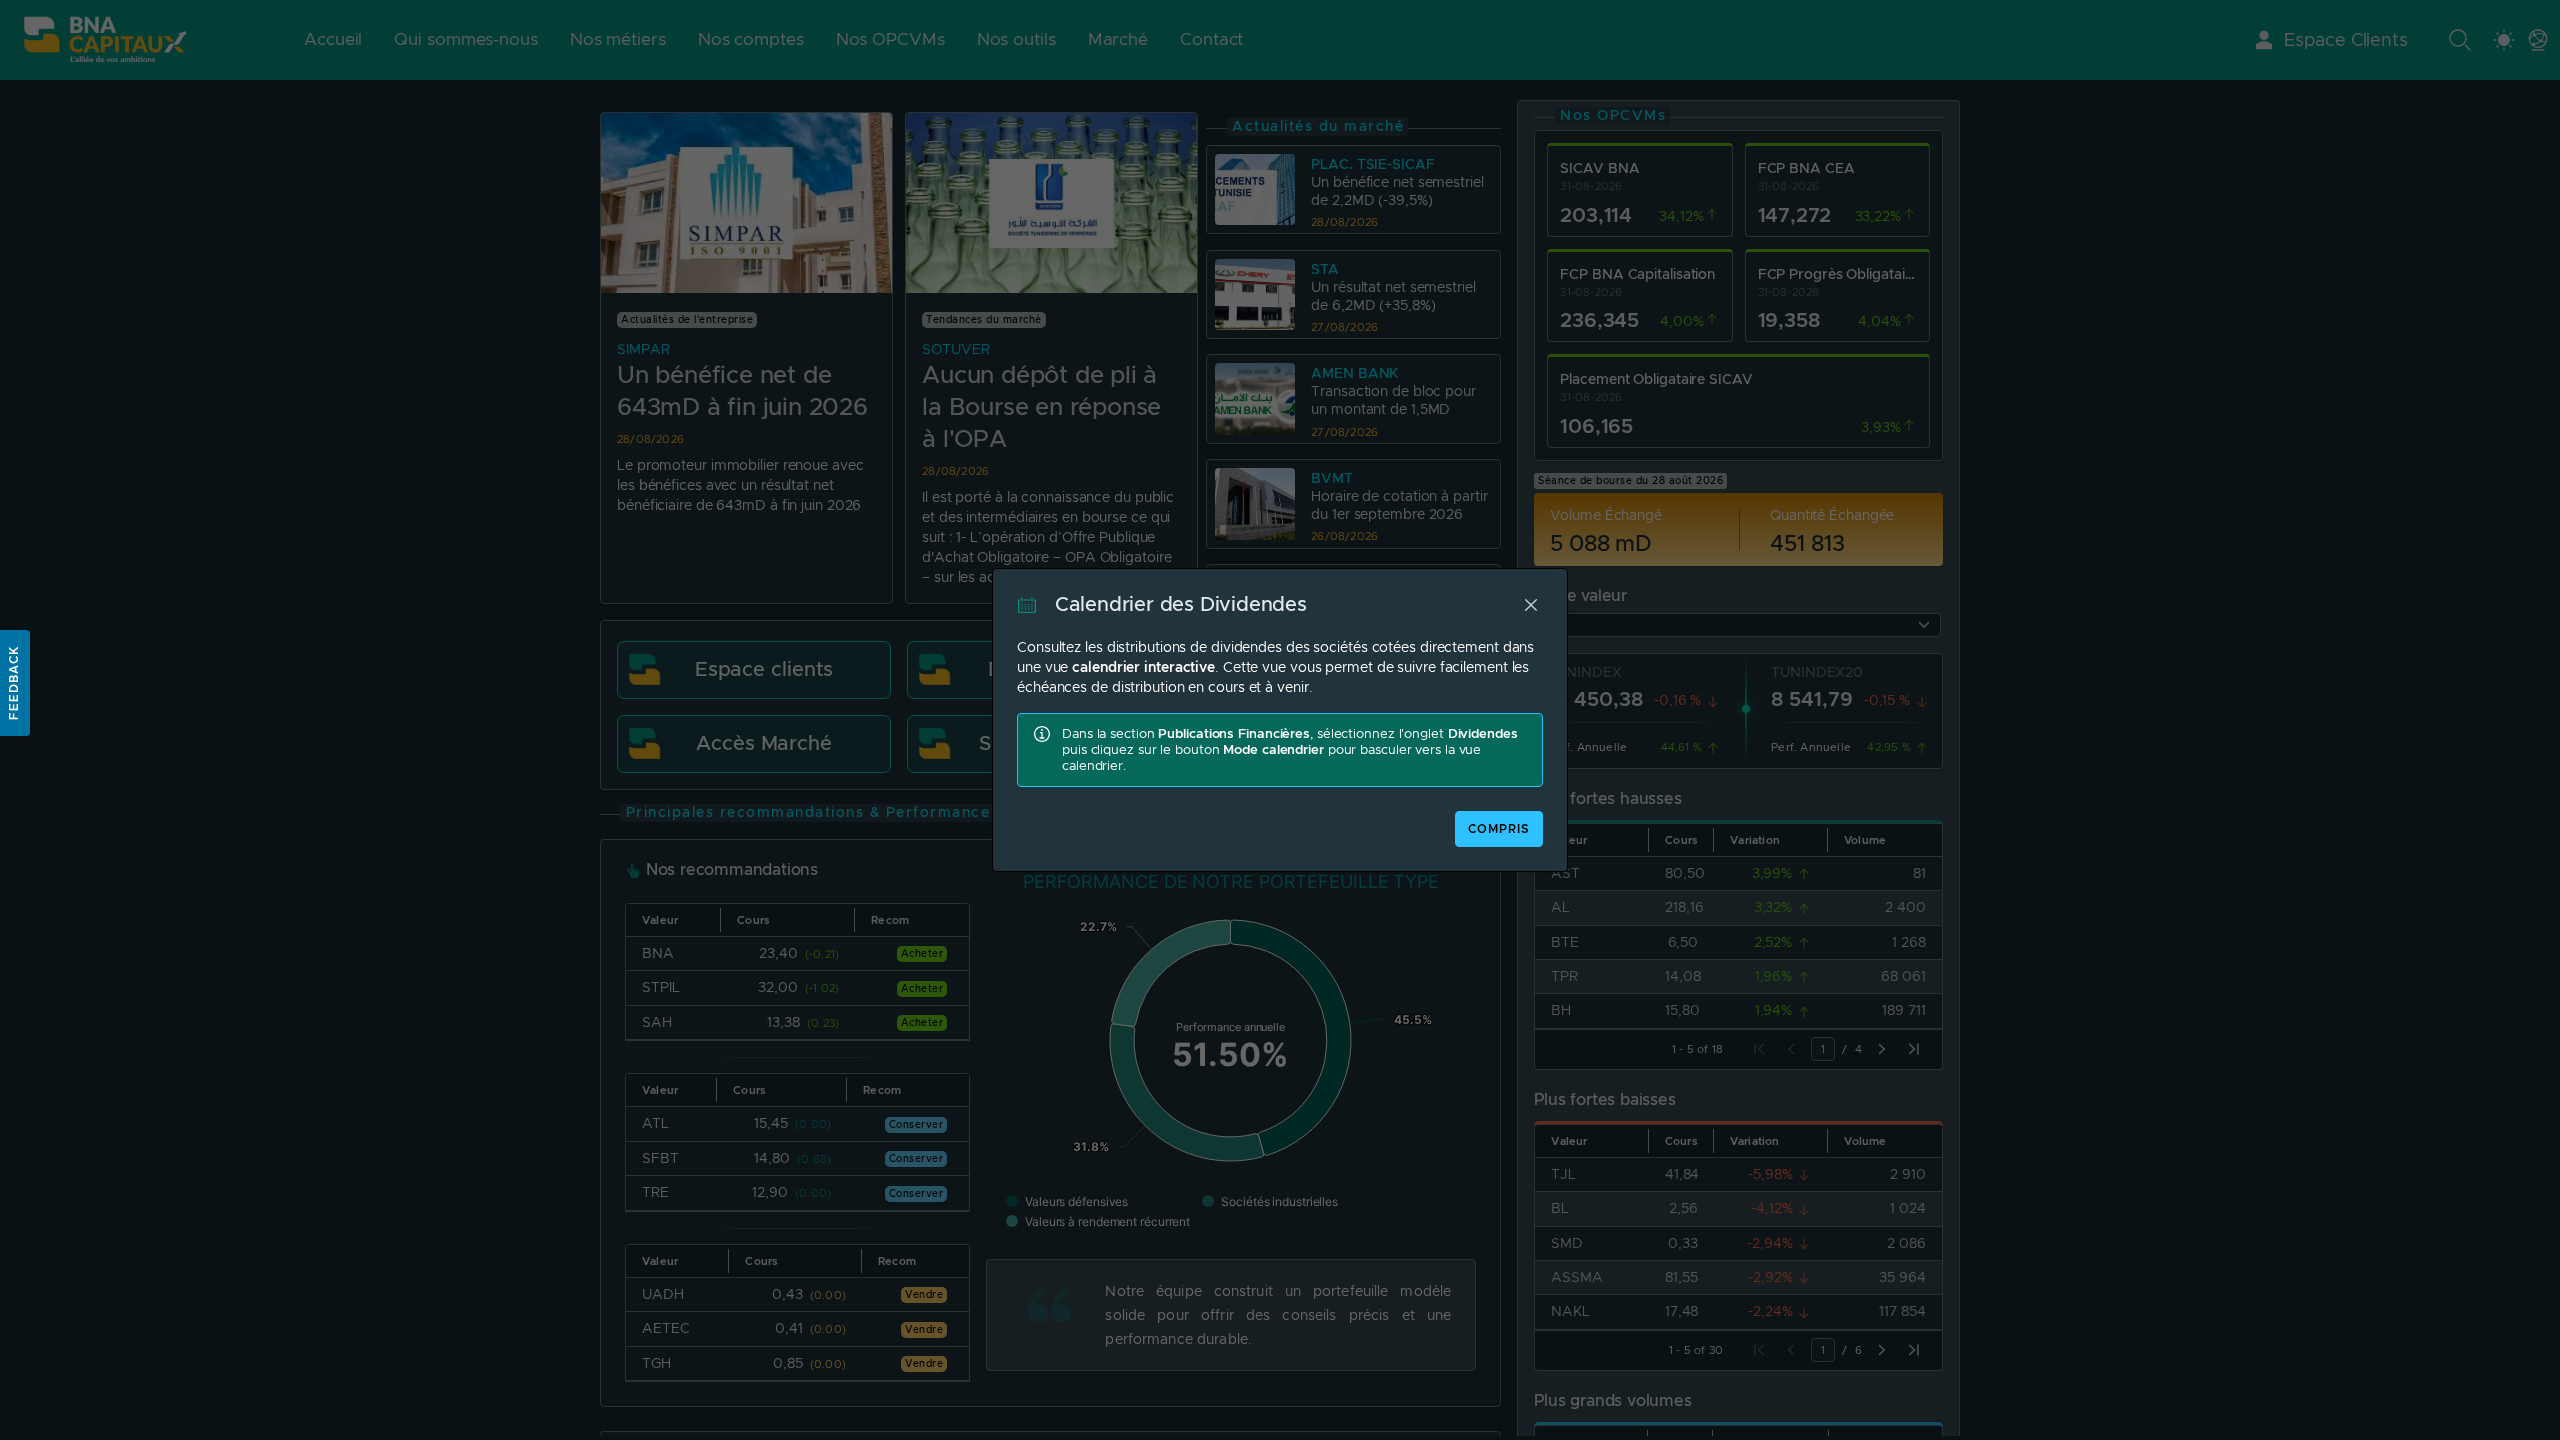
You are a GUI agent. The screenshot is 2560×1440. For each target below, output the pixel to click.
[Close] (1531, 605)
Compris (1499, 829)
